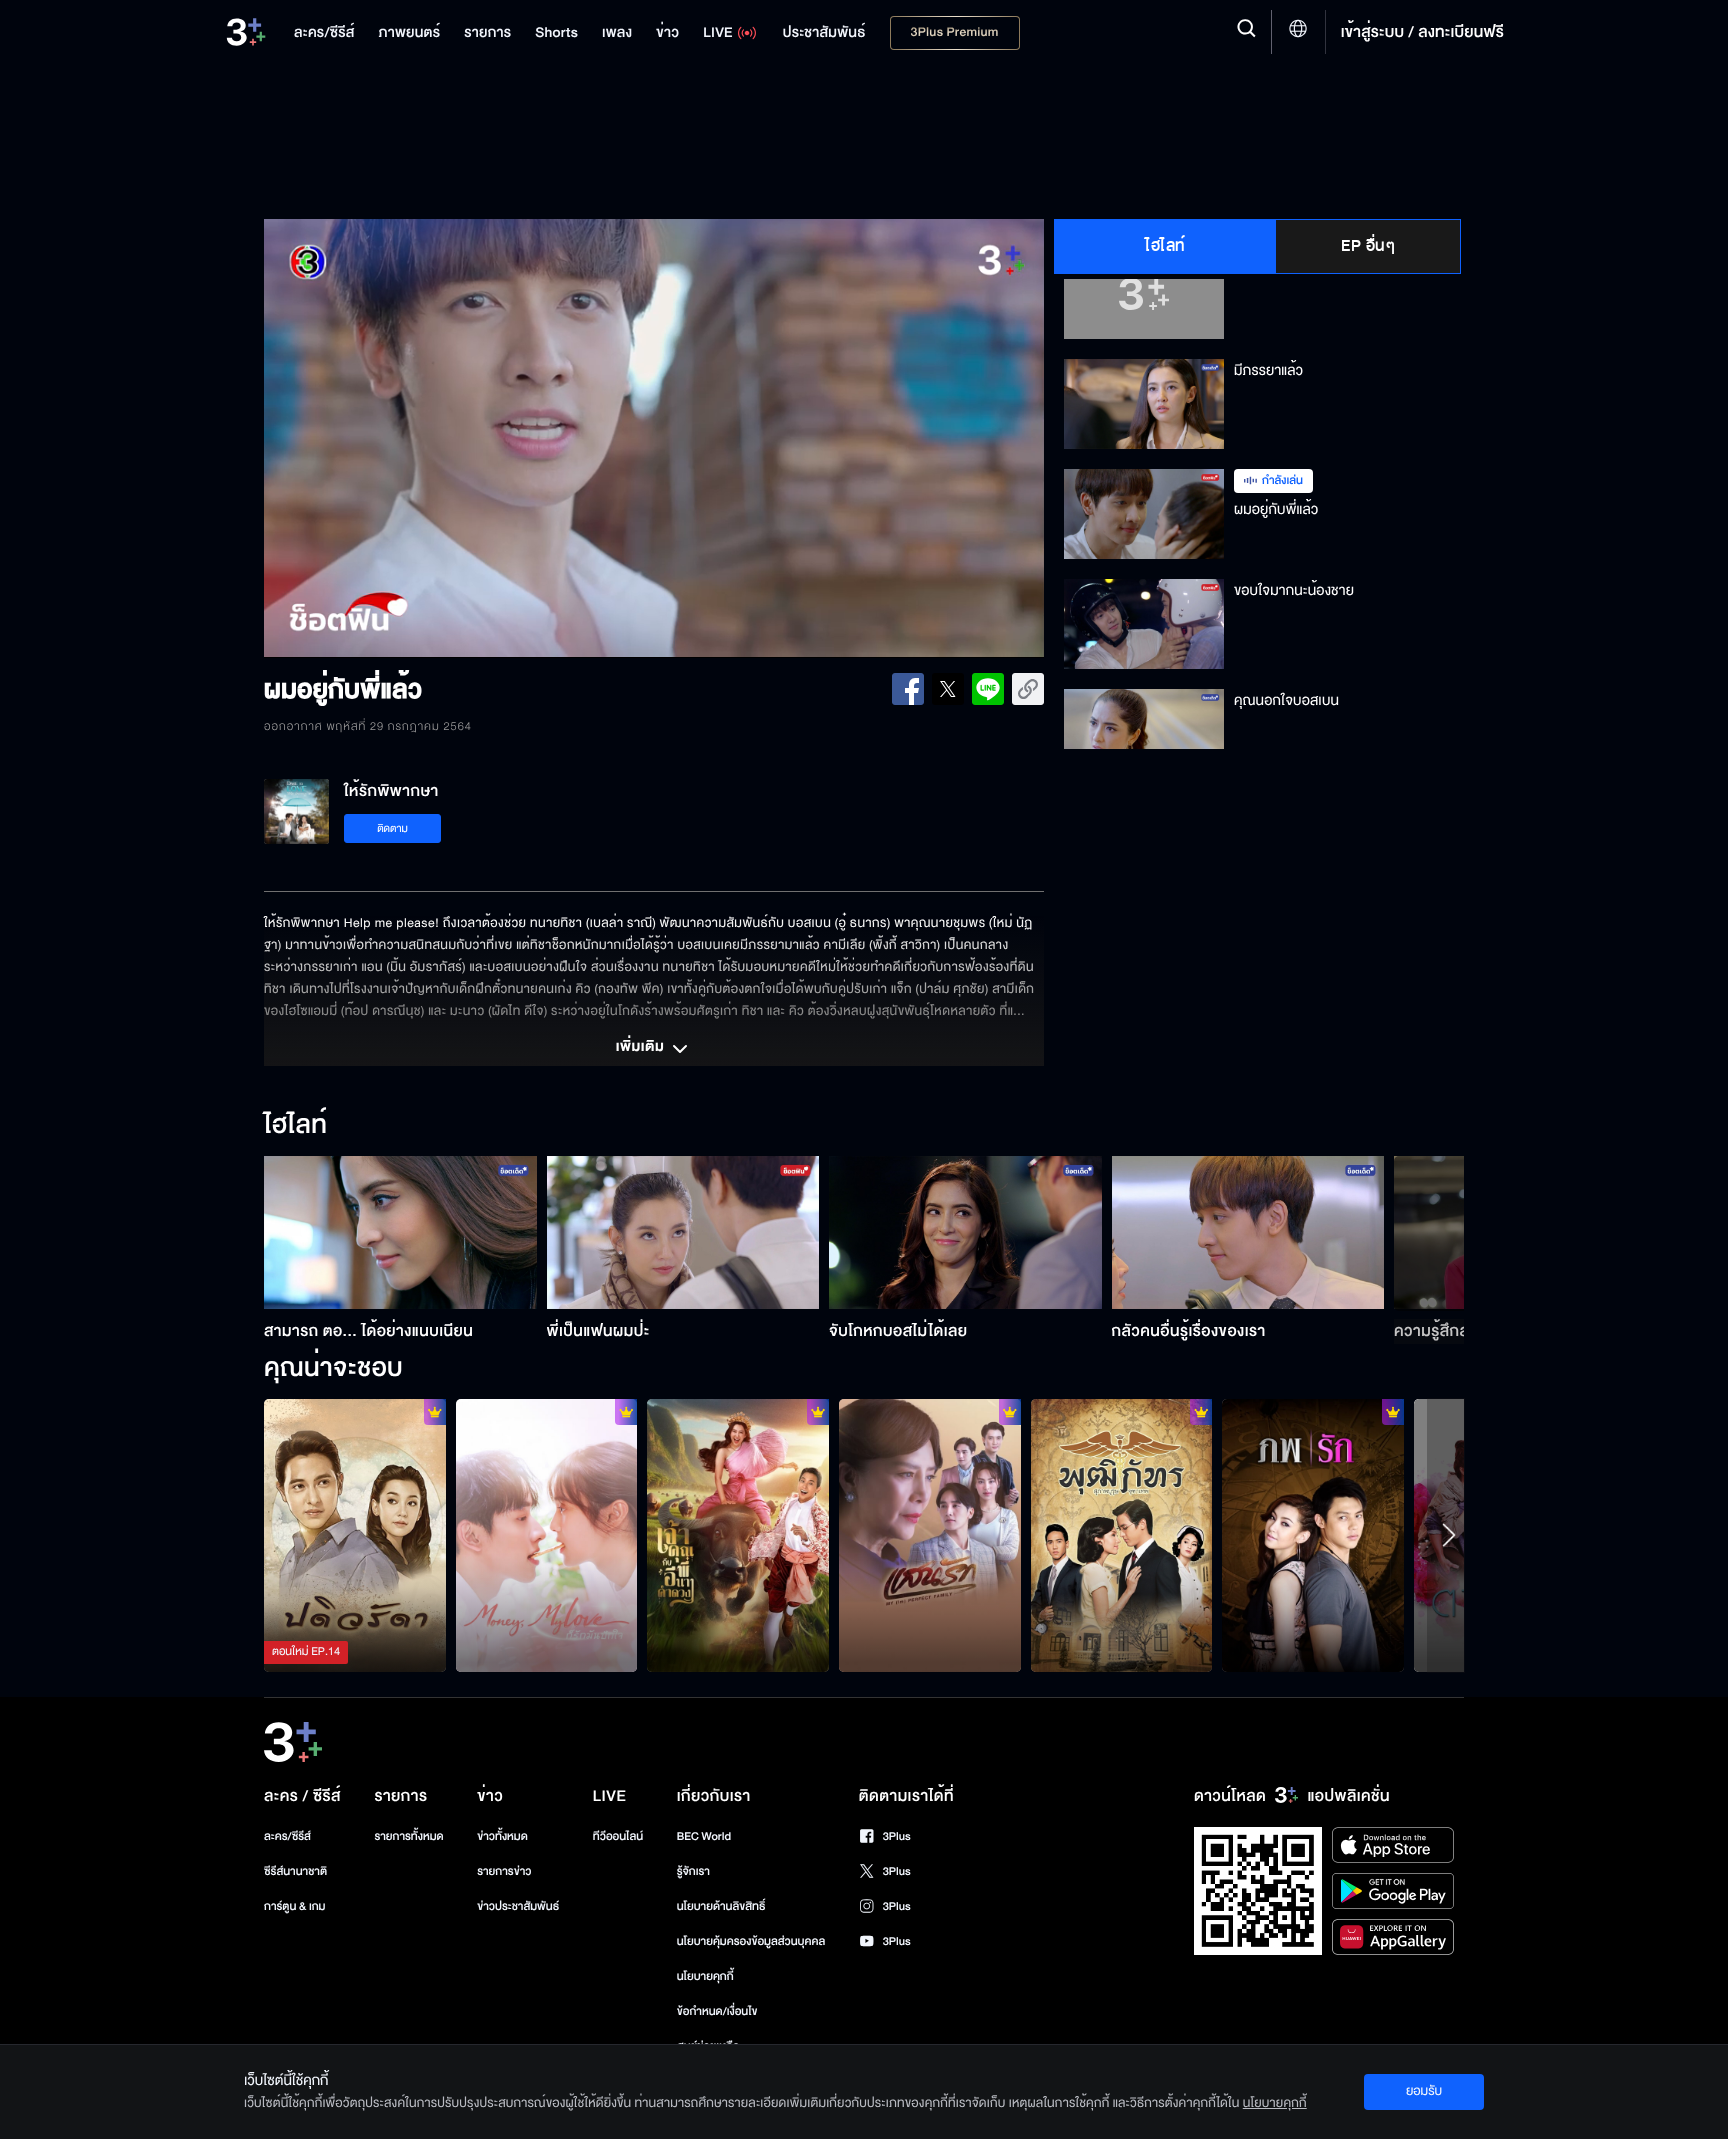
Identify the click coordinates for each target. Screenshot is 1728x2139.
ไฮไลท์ (1165, 246)
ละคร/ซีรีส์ (287, 1836)
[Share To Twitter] (948, 689)
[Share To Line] (988, 689)
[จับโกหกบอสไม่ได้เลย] (965, 1232)
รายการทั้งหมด (408, 1836)
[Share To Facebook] (908, 689)
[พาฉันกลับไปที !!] (1313, 1535)
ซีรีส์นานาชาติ (295, 1871)
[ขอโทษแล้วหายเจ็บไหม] (930, 1535)
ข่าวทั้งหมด (502, 1836)
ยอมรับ (1424, 2091)
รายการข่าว (504, 1871)
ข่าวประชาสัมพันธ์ (518, 1906)
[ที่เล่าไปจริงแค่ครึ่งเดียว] (355, 1535)
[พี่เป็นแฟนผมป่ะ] (683, 1232)
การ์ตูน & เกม (295, 1906)
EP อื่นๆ (1368, 246)
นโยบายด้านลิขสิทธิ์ (721, 1906)
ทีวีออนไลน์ (618, 1836)
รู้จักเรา (693, 1871)
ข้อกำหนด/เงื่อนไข (717, 2011)
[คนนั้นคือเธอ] (1122, 1535)
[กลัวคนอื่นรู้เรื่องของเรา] (1248, 1232)
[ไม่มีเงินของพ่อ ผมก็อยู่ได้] (547, 1535)
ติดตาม (392, 828)
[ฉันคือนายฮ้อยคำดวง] (738, 1535)
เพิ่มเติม (642, 1048)
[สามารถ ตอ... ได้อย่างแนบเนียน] (400, 1232)
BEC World (704, 1836)
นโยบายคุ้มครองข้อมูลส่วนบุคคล (751, 1941)
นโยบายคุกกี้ (705, 1976)
